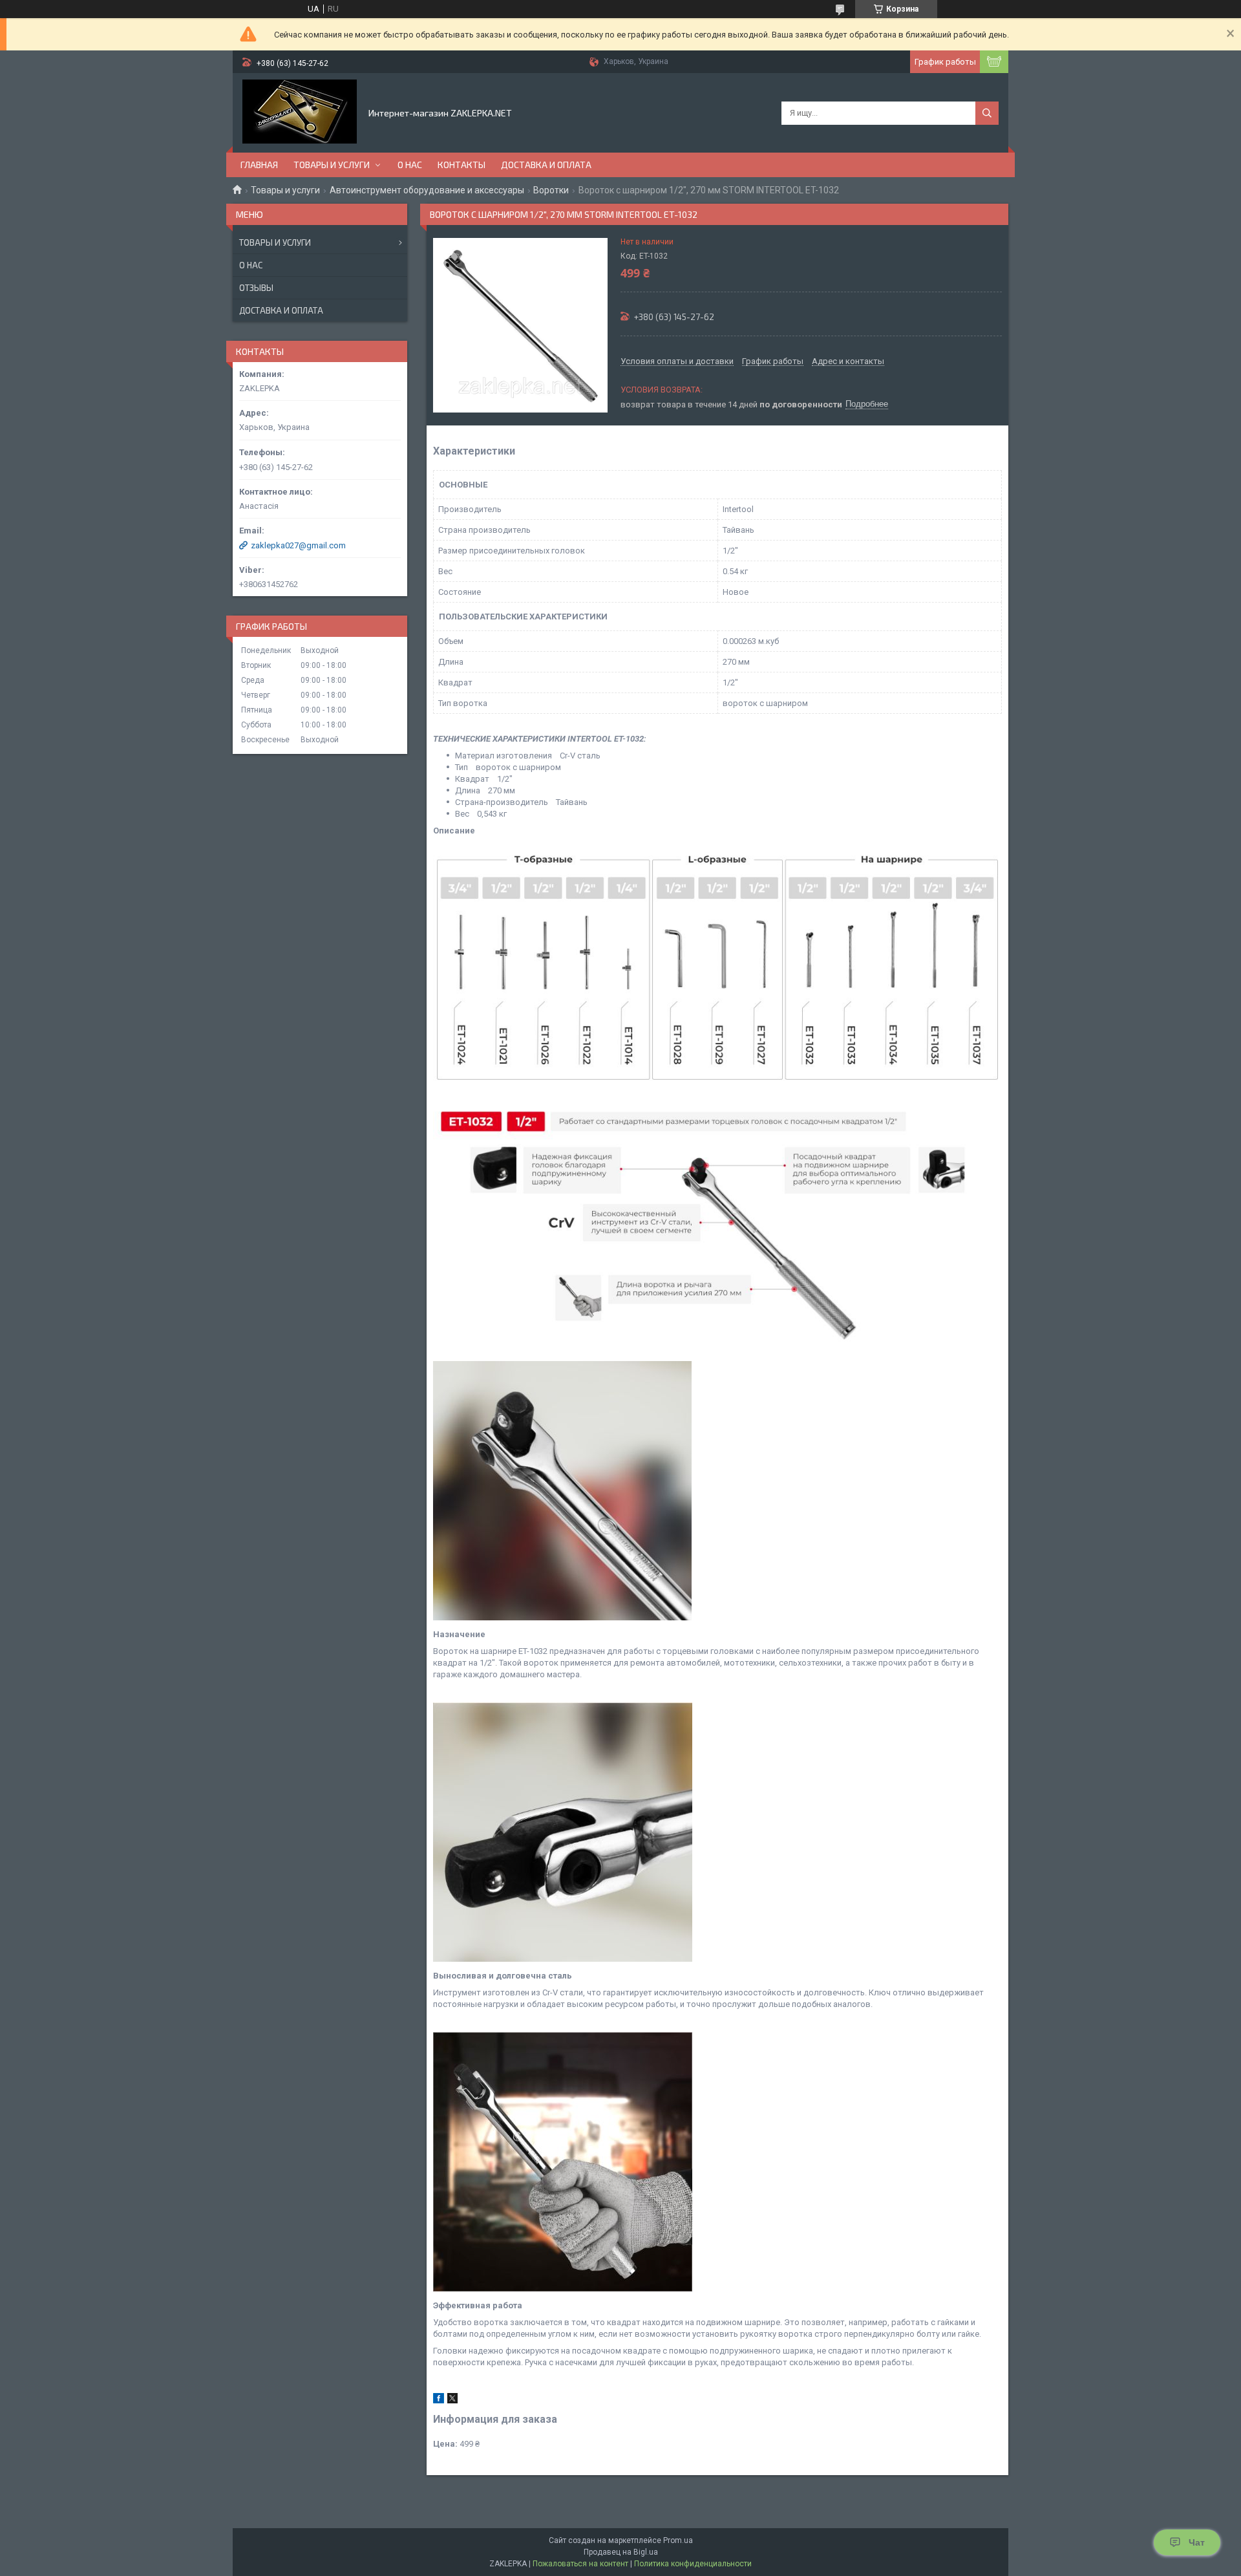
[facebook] (439, 2400)
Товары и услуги (332, 165)
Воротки (551, 190)
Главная (259, 165)
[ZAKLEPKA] (300, 112)
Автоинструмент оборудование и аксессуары (427, 190)
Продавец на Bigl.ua (621, 2552)
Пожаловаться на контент (580, 2564)
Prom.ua (678, 2540)
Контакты (461, 165)
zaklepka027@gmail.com (298, 545)
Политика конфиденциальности (693, 2564)
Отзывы (256, 288)
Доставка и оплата (546, 165)
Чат (1197, 2542)
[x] (452, 2400)
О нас (410, 165)
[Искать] (987, 113)
